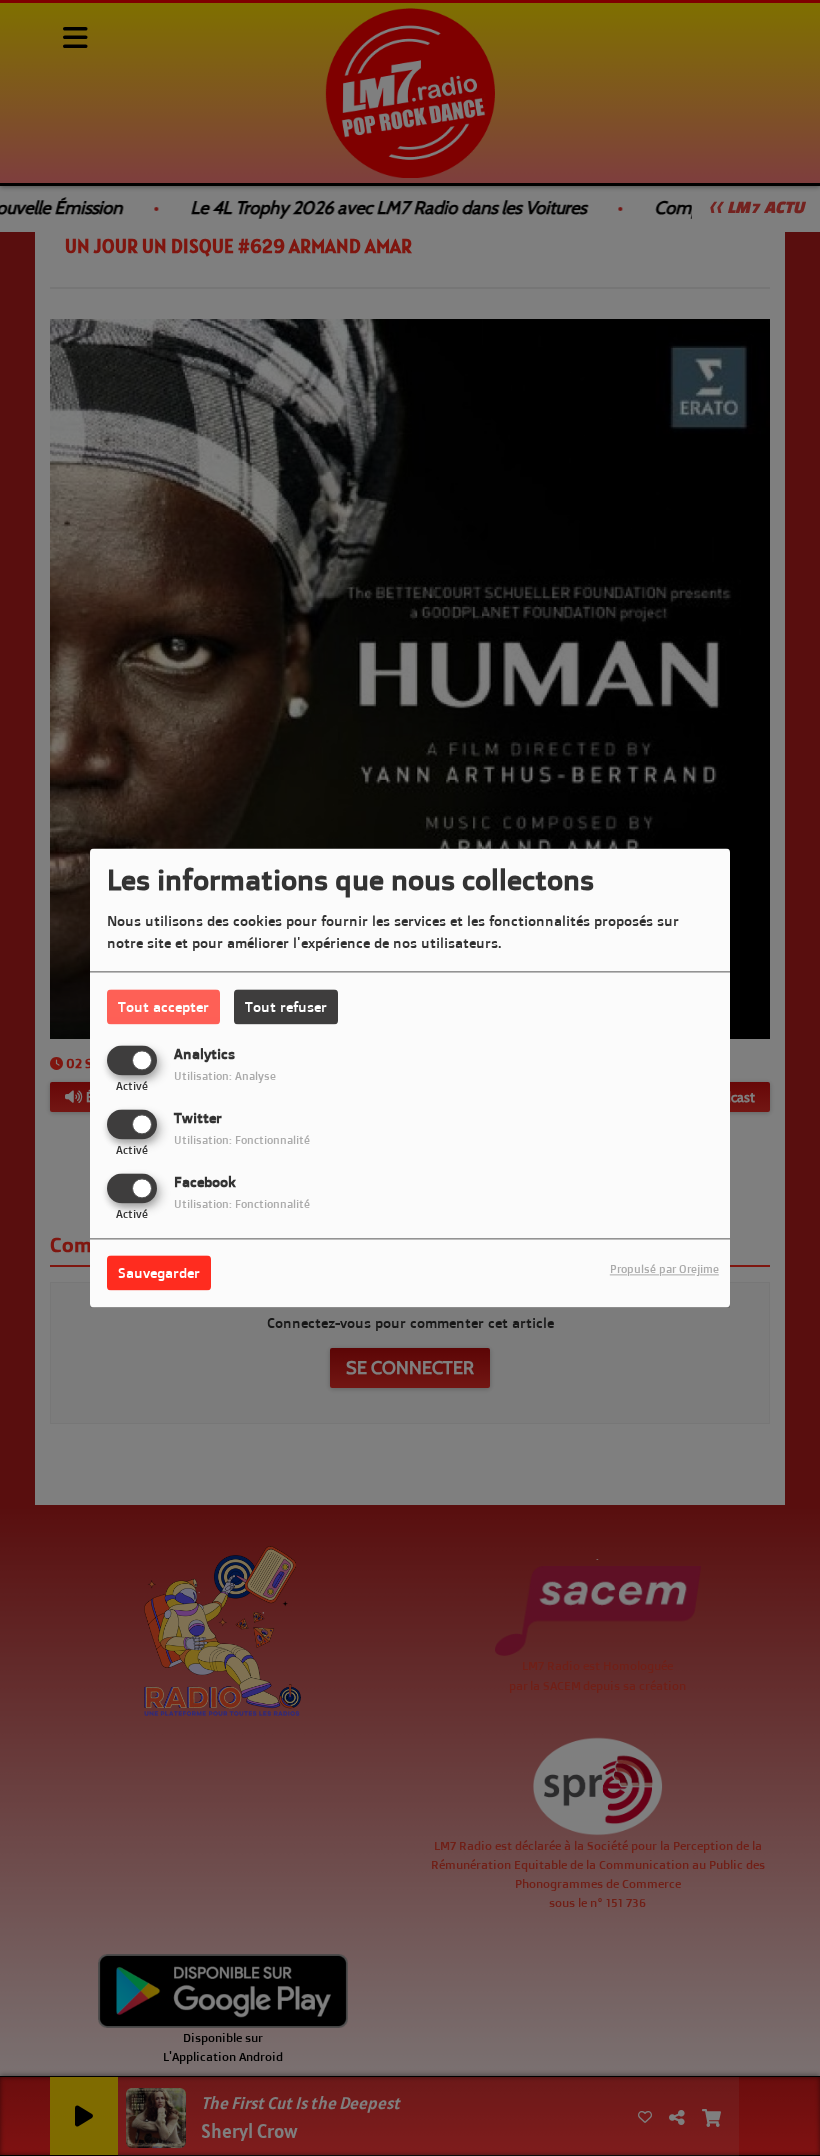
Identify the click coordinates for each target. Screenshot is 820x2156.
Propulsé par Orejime (664, 1270)
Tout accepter (163, 1006)
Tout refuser (286, 1006)
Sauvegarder (159, 1273)
